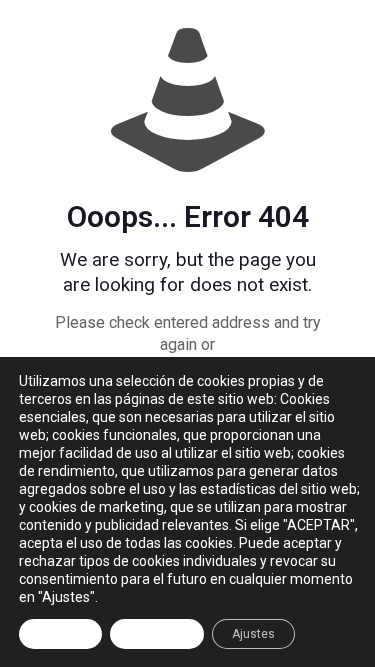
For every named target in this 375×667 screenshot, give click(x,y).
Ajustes (253, 634)
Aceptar (60, 634)
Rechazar (157, 634)
